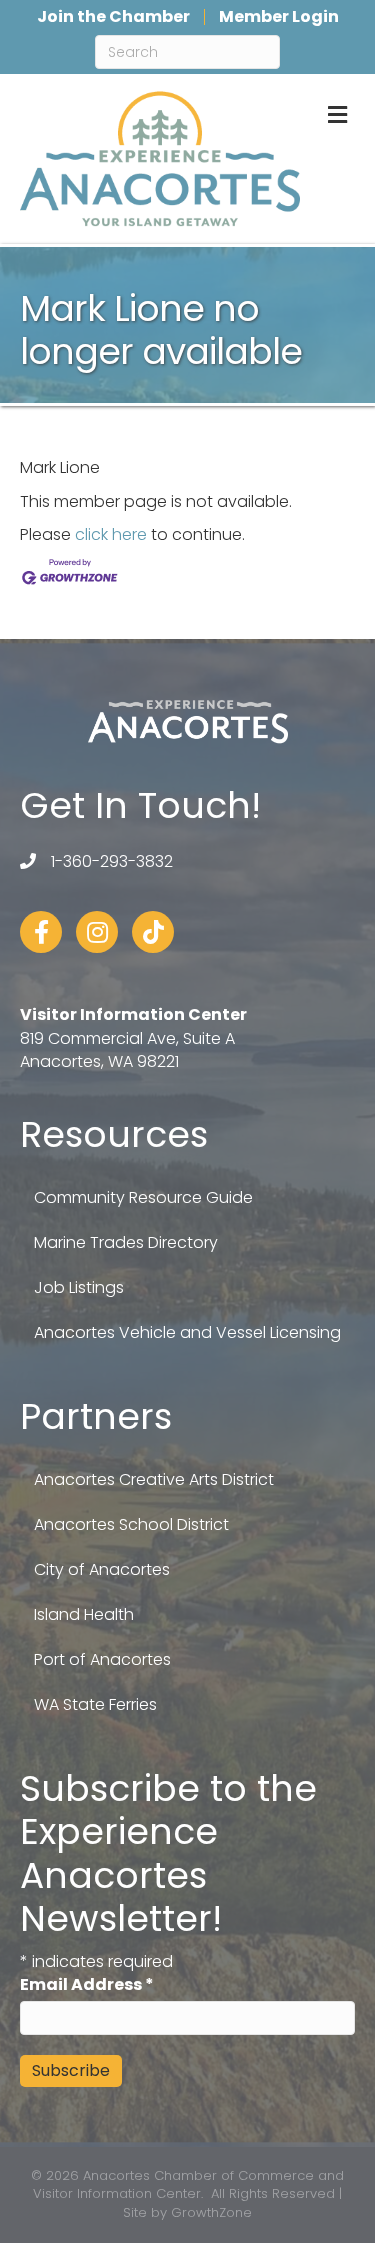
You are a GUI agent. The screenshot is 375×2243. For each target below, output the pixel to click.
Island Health (84, 1614)
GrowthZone (211, 2212)
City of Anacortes (102, 1569)
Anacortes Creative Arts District (154, 1479)
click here (111, 534)
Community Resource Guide (143, 1197)
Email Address (87, 1984)
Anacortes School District (131, 1524)
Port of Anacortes (102, 1659)
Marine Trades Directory (126, 1242)
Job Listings (79, 1287)
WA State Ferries (95, 1704)
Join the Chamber (113, 17)
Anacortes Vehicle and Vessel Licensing (187, 1332)
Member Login (279, 17)
